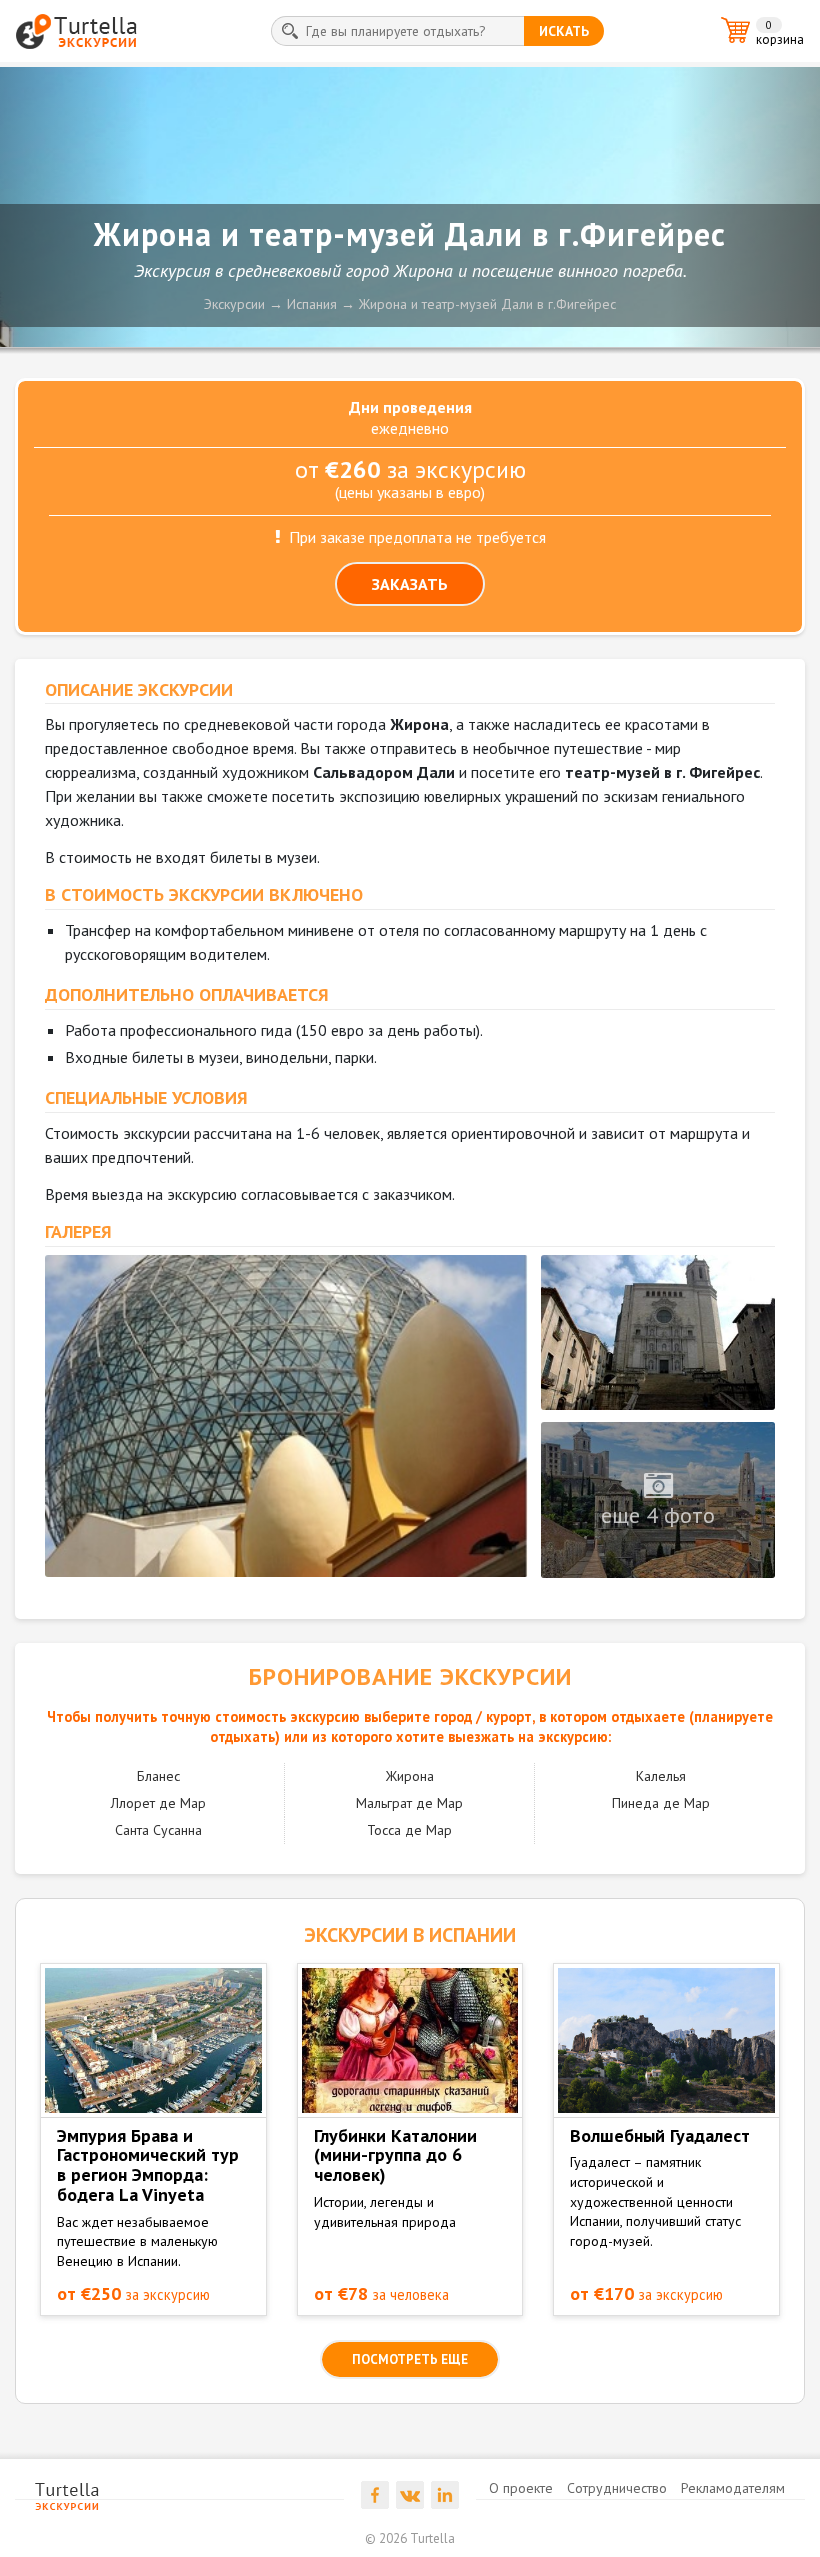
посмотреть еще (410, 2359)
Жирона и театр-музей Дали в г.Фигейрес (487, 304)
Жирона (410, 1776)
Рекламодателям (733, 2488)
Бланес (158, 1776)
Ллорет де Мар (158, 1803)
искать (564, 31)
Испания (312, 304)
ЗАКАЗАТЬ (410, 584)
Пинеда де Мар (661, 1803)
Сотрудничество (617, 2488)
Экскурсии (234, 304)
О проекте (521, 2488)
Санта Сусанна (158, 1830)
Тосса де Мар (409, 1830)
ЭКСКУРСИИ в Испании (410, 1935)
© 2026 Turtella (410, 2538)
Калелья (661, 1776)
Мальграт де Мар (409, 1803)
